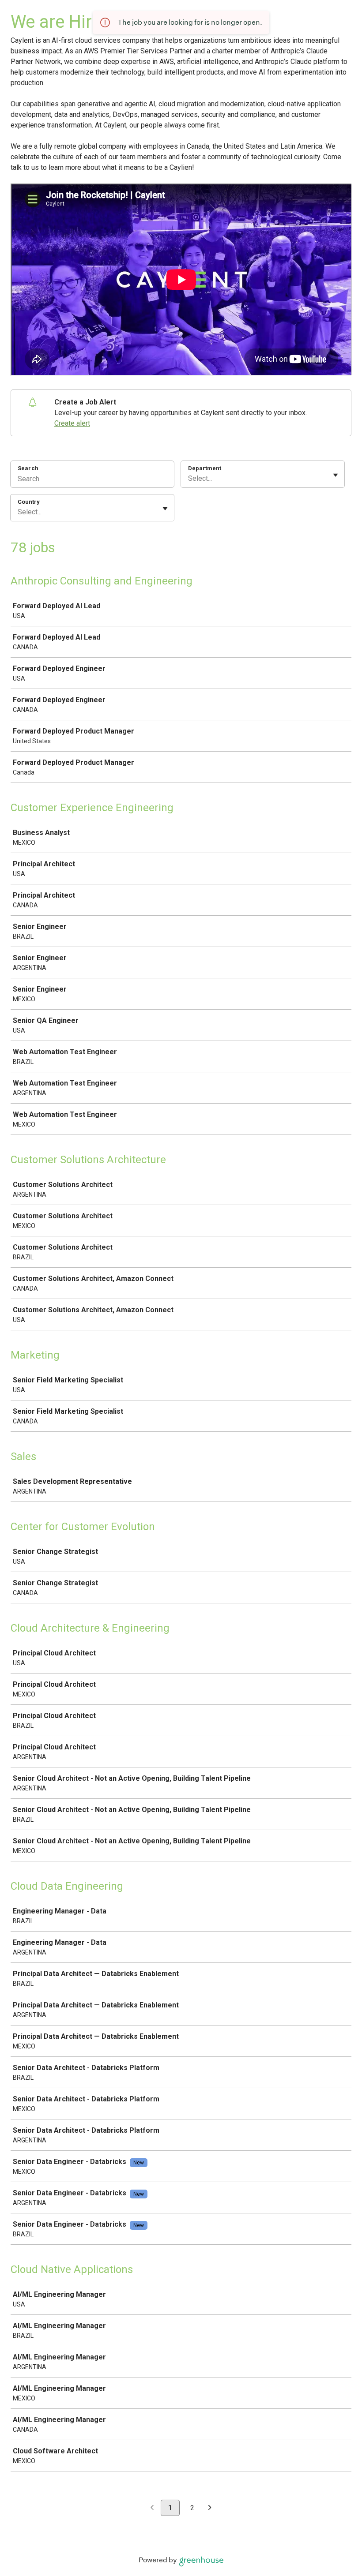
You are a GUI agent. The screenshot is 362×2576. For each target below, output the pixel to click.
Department (205, 468)
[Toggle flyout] (336, 475)
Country (29, 502)
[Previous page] (152, 2508)
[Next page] (210, 2508)
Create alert (72, 423)
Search (28, 468)
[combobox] (189, 479)
